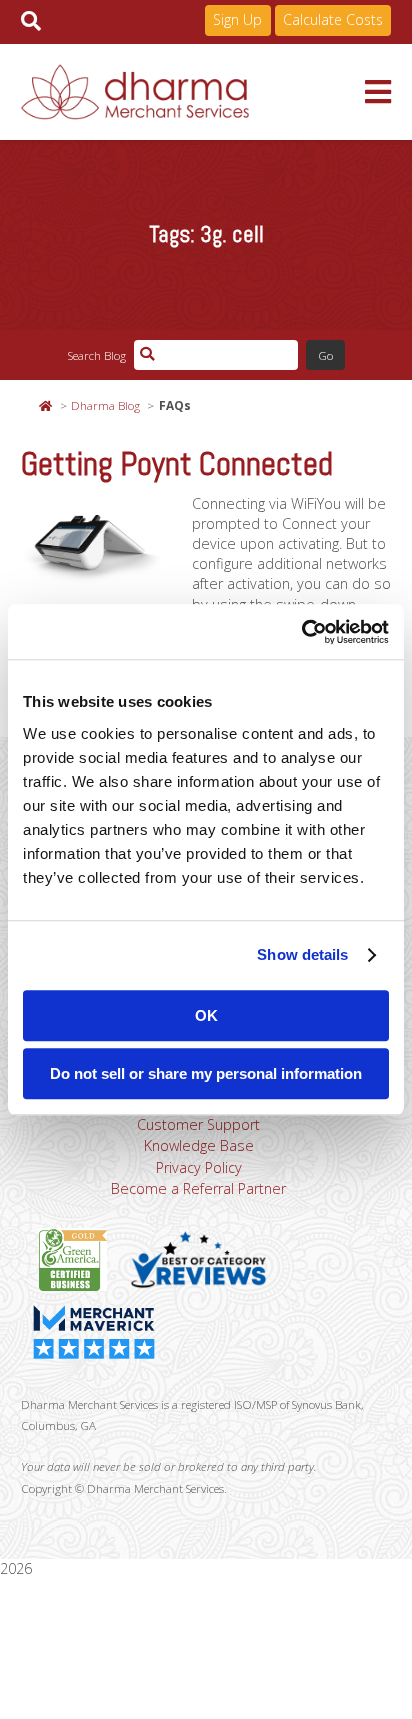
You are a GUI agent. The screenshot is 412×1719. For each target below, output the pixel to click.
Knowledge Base (199, 1145)
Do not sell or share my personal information (206, 1073)
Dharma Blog (105, 405)
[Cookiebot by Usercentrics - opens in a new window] (301, 632)
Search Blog (96, 355)
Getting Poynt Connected (177, 464)
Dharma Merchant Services (193, 92)
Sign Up (237, 19)
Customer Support (198, 1124)
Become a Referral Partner (198, 1188)
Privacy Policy (199, 1167)
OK (206, 1015)
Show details (302, 954)
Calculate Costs (333, 19)
